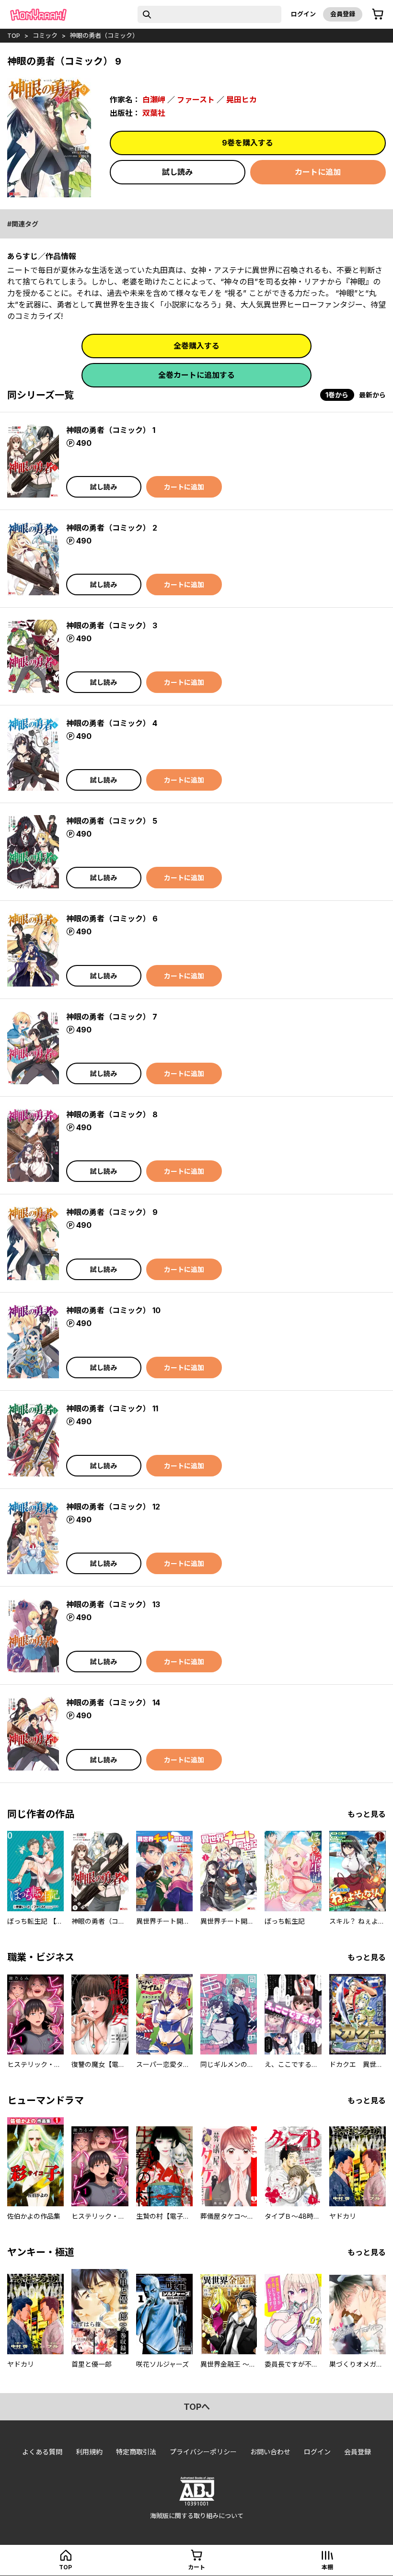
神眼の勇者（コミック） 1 (111, 430)
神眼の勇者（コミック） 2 (112, 528)
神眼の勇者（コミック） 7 (112, 1017)
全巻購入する (196, 346)
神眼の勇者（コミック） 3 (112, 625)
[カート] (378, 14)
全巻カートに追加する (196, 375)
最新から (372, 395)
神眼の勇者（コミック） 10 (113, 1310)
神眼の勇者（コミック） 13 (113, 1604)
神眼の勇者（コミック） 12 (113, 1507)
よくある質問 (42, 2452)
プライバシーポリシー (203, 2452)
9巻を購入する (248, 143)
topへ (197, 2407)
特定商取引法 (136, 2452)
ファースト (196, 100)
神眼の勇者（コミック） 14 (113, 1702)
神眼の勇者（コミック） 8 (112, 1114)
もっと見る (367, 1814)
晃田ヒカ (242, 100)
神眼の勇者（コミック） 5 (112, 821)
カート (196, 2567)
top (14, 35)
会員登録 (343, 14)
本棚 (327, 2567)
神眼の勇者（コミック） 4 (112, 723)
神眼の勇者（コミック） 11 (112, 1408)
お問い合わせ (270, 2452)
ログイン (303, 14)
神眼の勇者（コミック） (104, 35)
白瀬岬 (154, 100)
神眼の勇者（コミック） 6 (112, 919)
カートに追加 (318, 172)
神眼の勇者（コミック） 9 (112, 1212)
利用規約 (89, 2452)
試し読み (177, 172)
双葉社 (154, 113)
